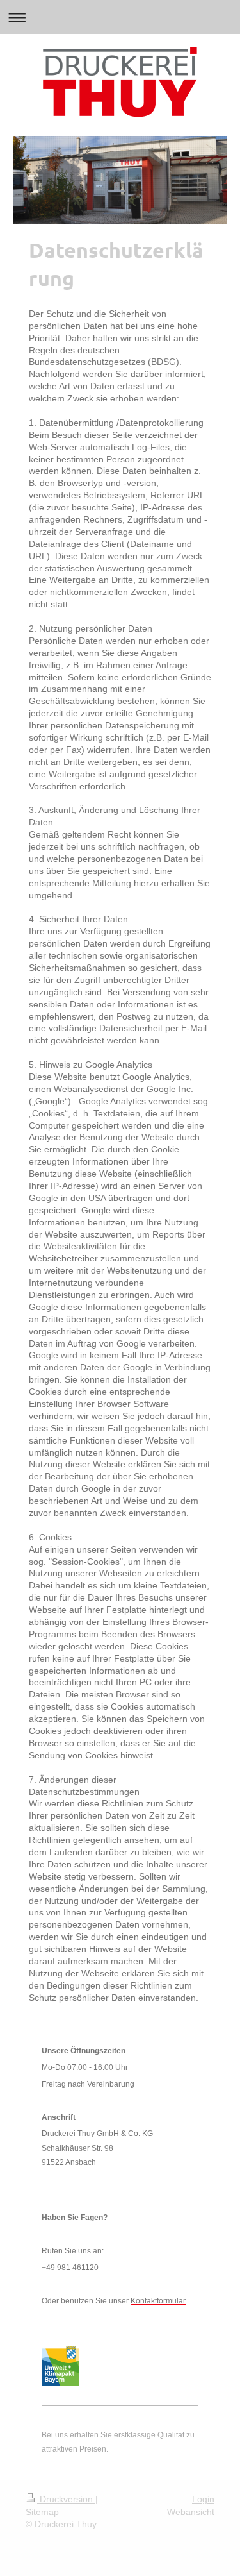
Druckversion (66, 2499)
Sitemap (42, 2512)
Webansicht (191, 2512)
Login (203, 2499)
